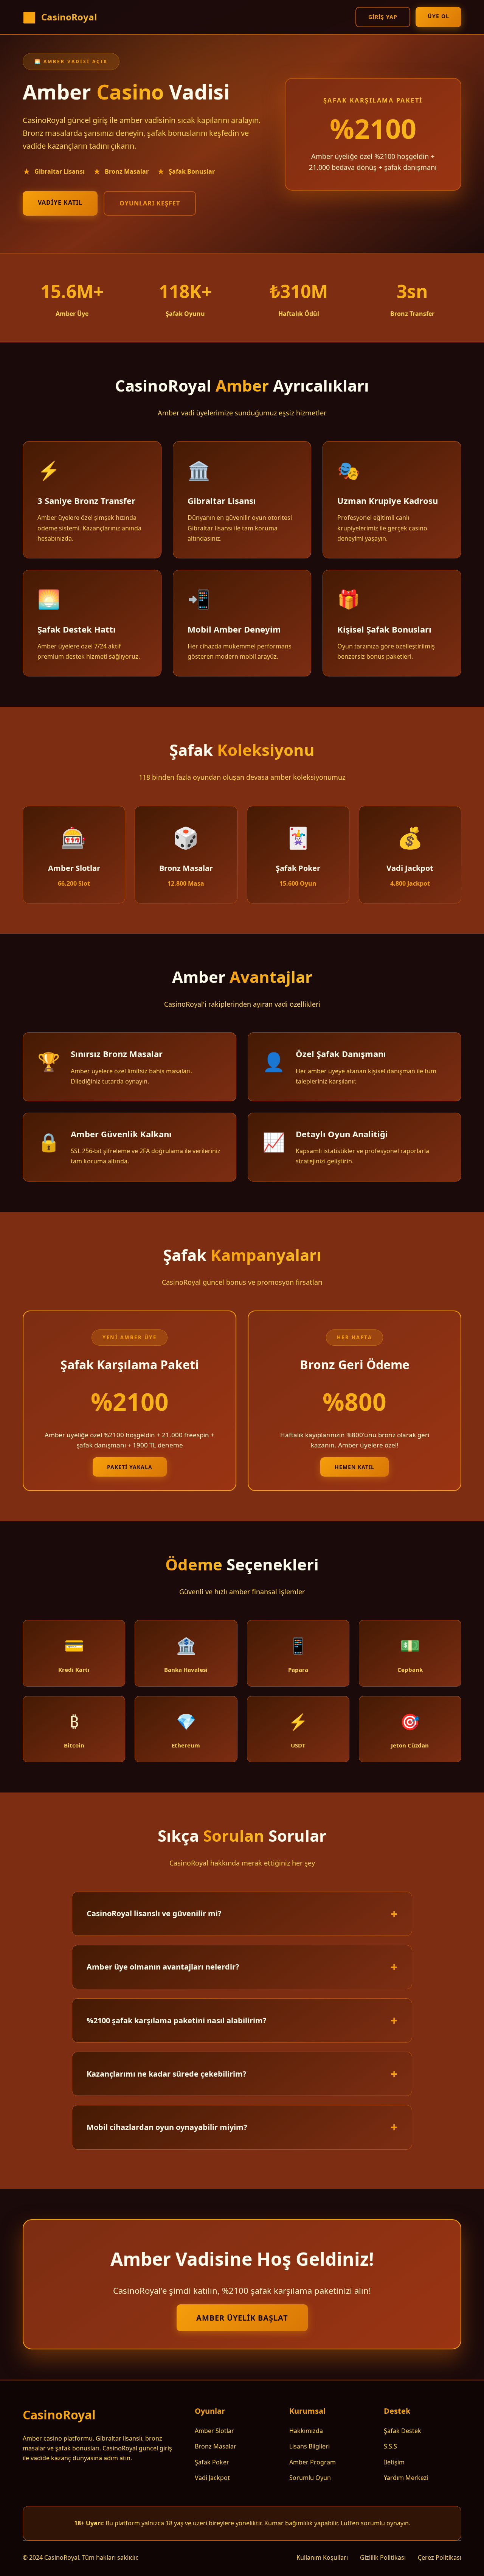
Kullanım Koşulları (322, 2557)
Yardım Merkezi (406, 2478)
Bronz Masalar (216, 2446)
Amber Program (313, 2462)
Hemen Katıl (354, 1467)
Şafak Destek (403, 2431)
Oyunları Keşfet (150, 203)
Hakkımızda (306, 2431)
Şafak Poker (212, 2462)
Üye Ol (438, 16)
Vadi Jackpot (212, 2478)
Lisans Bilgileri (309, 2446)
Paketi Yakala (130, 1467)
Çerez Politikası (440, 2557)
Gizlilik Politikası (383, 2557)
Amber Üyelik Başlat (242, 2318)
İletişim (394, 2462)
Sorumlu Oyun (310, 2478)
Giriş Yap (383, 17)
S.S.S (390, 2446)
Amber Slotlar (214, 2431)
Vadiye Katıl (60, 202)
